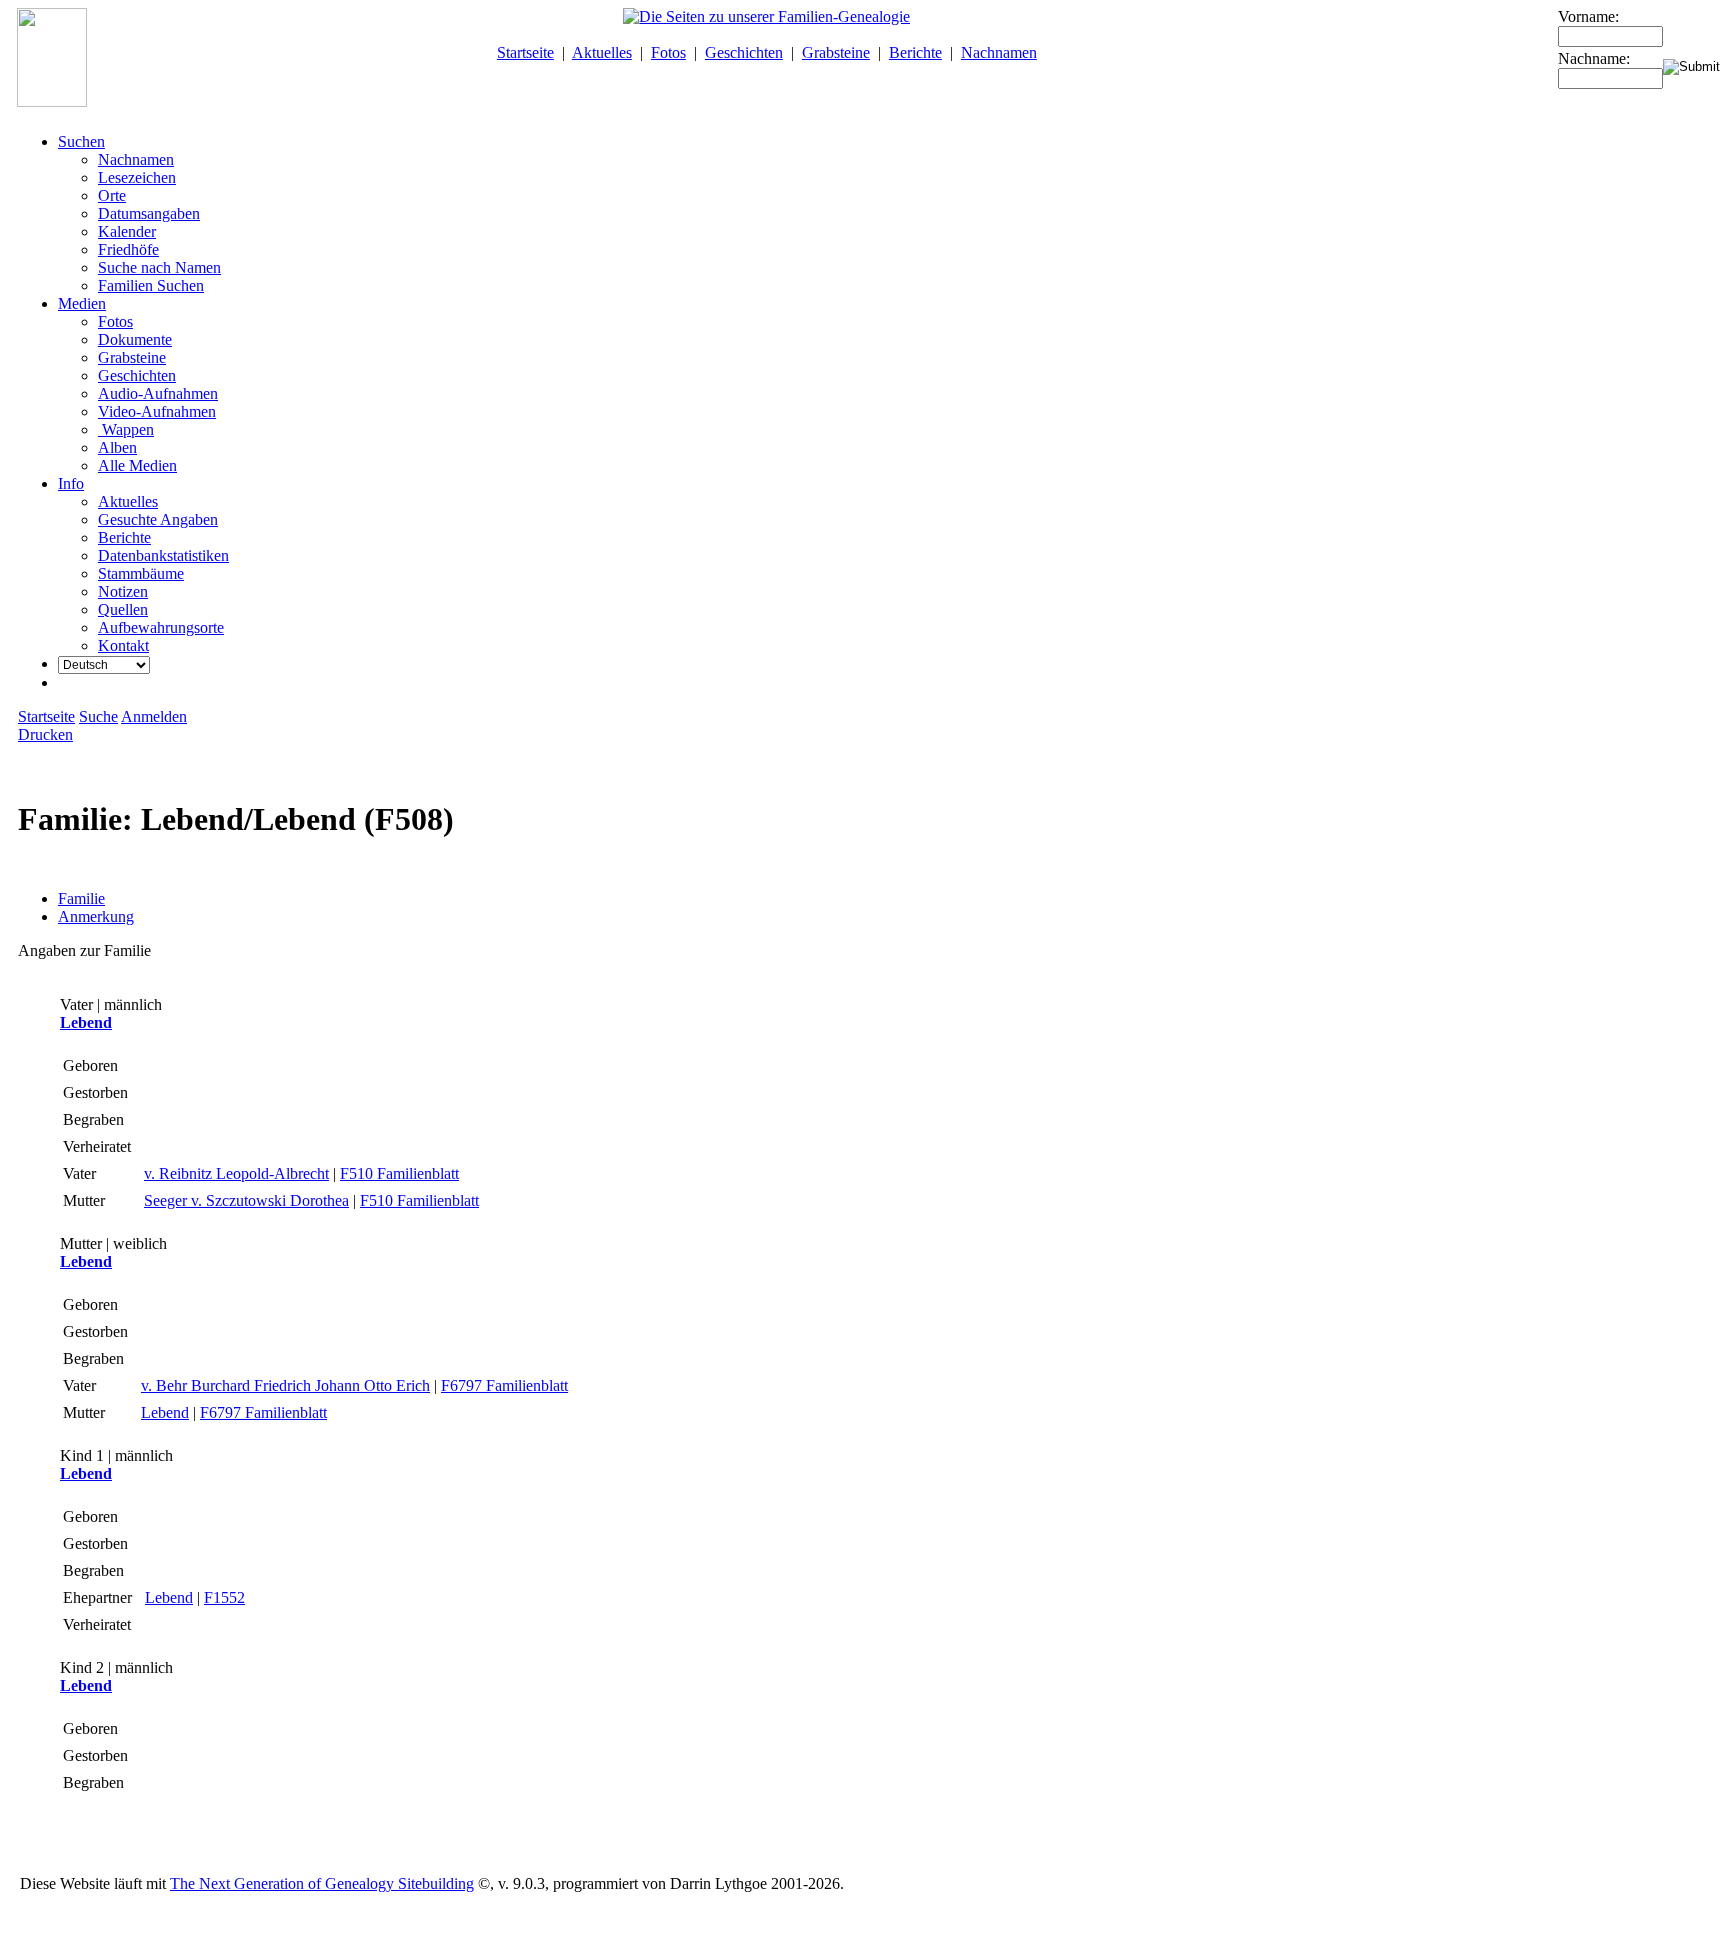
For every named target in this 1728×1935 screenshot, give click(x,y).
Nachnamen (999, 52)
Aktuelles (602, 52)
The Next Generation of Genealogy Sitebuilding (322, 1883)
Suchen (81, 141)
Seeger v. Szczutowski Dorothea (246, 1200)
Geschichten (744, 52)
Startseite (525, 52)
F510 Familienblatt (399, 1173)
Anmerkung (96, 916)
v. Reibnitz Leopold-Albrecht (236, 1173)
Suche (98, 716)
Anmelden (154, 716)
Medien (82, 303)
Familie (81, 898)
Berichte (915, 52)
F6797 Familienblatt (504, 1385)
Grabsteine (836, 52)
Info (71, 483)
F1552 (224, 1597)
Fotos (668, 52)
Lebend (86, 1022)
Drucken (45, 734)
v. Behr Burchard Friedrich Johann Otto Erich (285, 1385)
